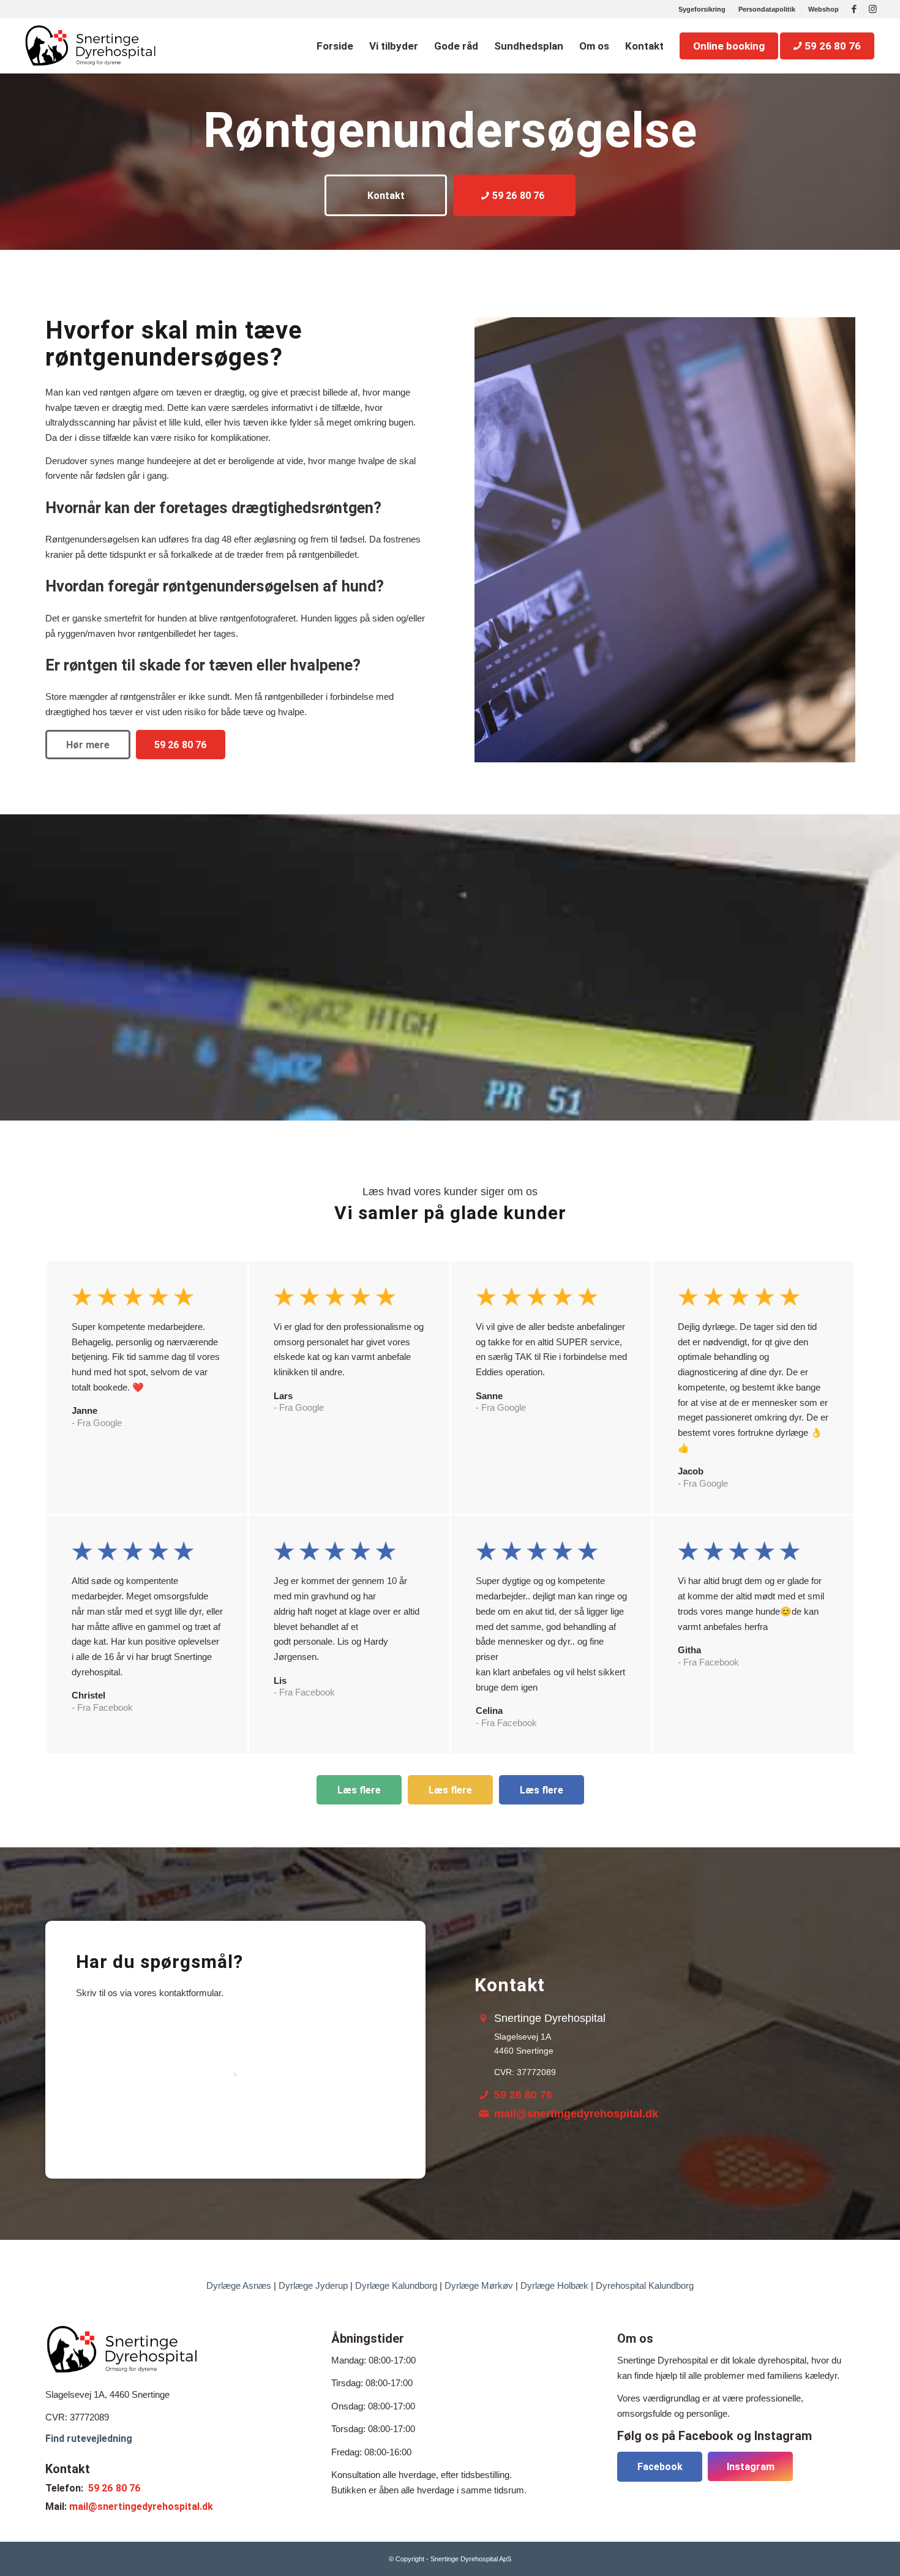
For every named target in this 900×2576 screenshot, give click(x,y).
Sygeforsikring (702, 9)
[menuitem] (702, 9)
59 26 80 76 (523, 2095)
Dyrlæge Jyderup (313, 2285)
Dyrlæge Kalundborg (396, 2285)
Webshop (823, 9)
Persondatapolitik (767, 9)
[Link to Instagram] (873, 9)
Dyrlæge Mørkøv (479, 2285)
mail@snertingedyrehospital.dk (576, 2114)
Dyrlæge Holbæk (554, 2285)
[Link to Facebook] (854, 9)
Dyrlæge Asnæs (239, 2285)
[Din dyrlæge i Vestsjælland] (90, 46)
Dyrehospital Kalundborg (645, 2285)
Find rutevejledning (89, 2439)
